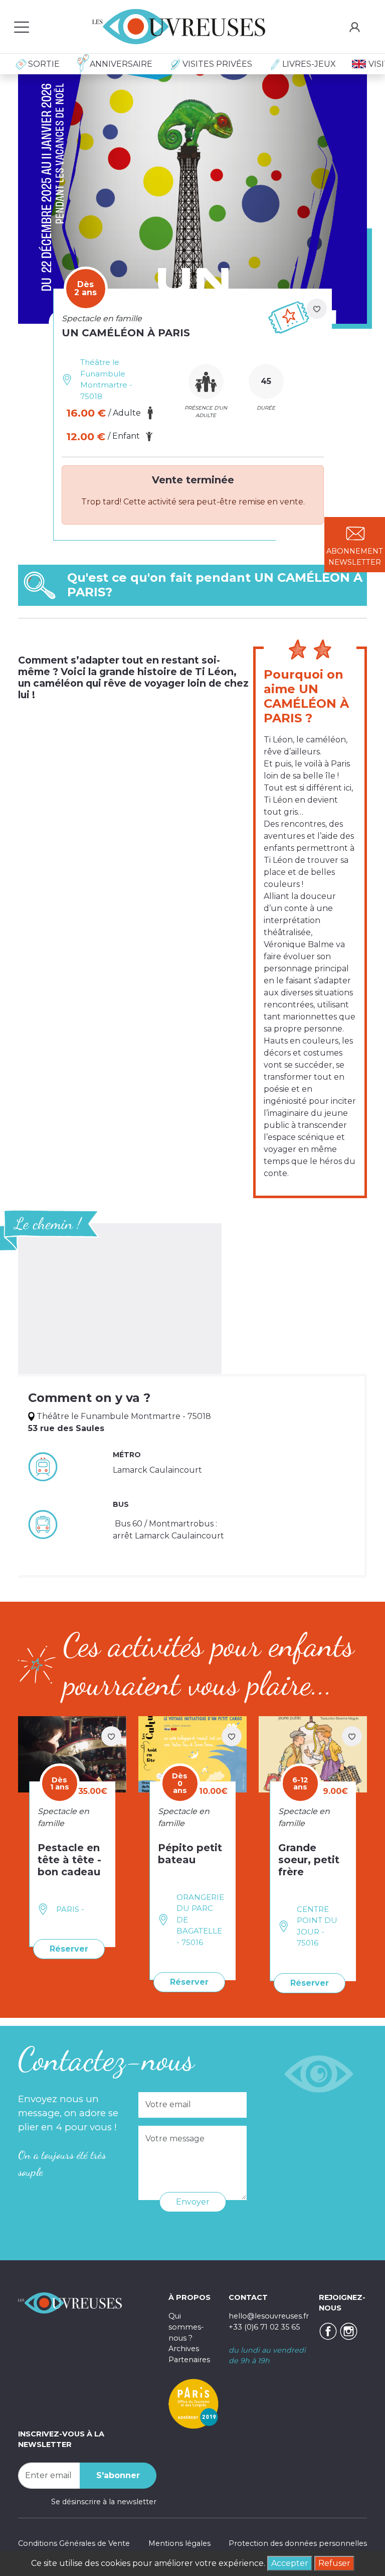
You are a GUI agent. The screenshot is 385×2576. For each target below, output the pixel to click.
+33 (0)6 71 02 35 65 (264, 2327)
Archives (184, 2349)
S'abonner (118, 2475)
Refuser (334, 2563)
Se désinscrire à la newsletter (104, 2502)
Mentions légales (179, 2543)
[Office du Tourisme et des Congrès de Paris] (194, 2403)
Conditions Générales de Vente (74, 2543)
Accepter (290, 2563)
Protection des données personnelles (298, 2543)
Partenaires (189, 2360)
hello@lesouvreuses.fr (269, 2316)
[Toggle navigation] (22, 27)
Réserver (69, 1949)
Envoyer (193, 2202)
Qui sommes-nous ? (186, 2327)
